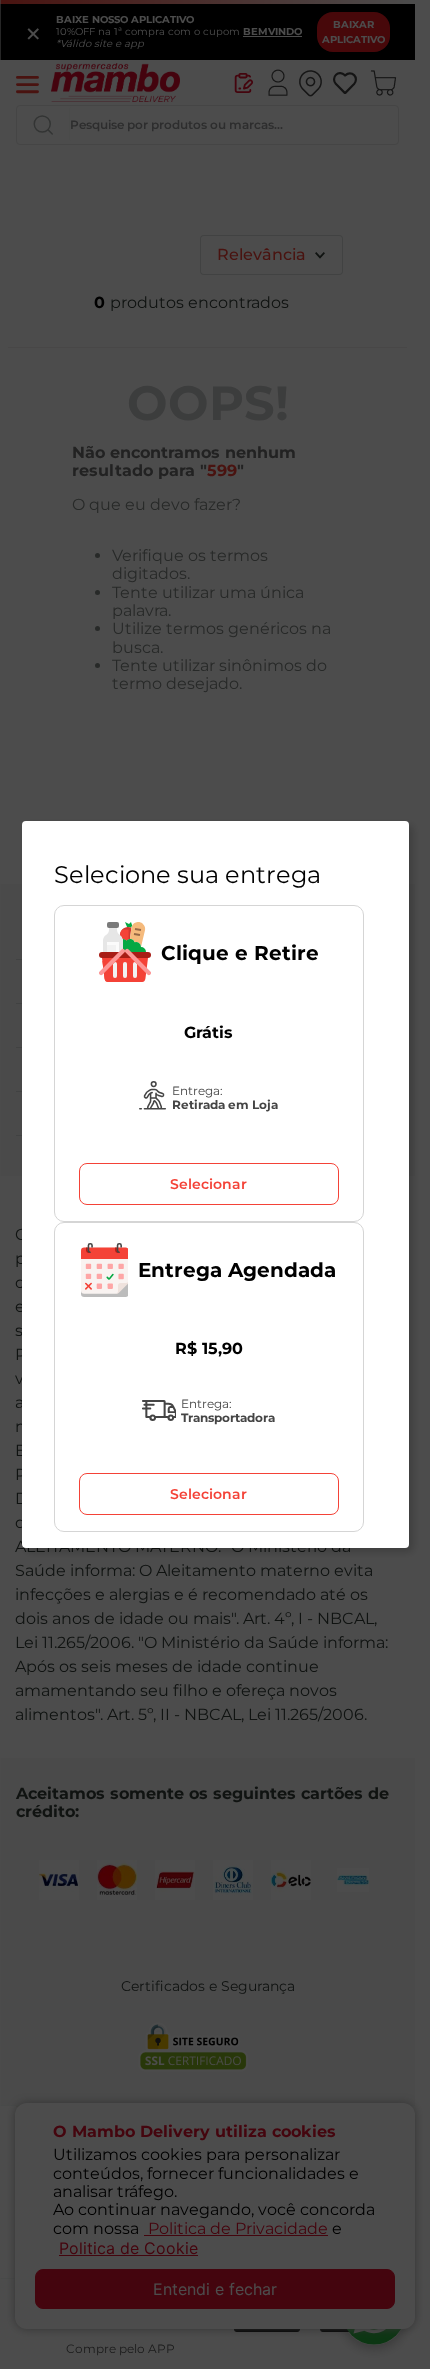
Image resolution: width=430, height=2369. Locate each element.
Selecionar (208, 1184)
